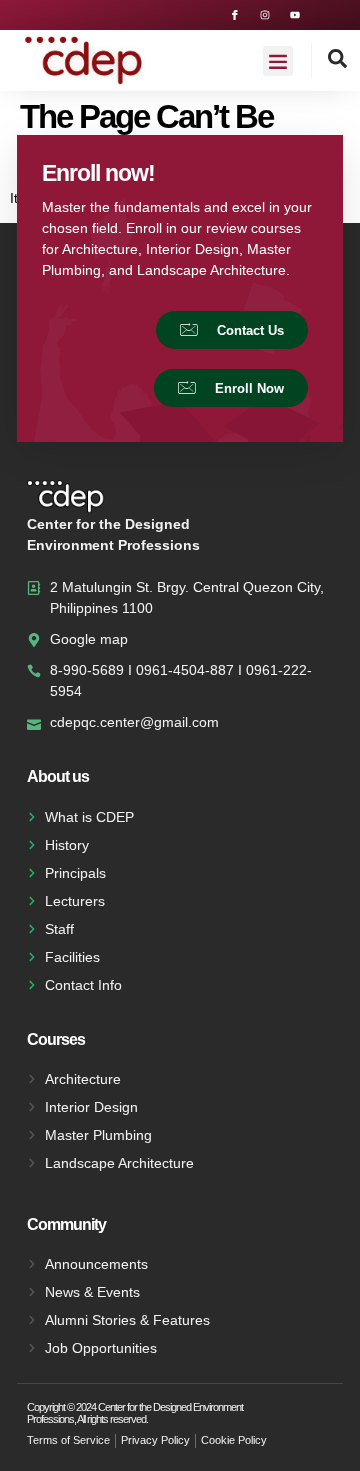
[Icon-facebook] (235, 15)
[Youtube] (295, 15)
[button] (278, 61)
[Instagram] (265, 15)
